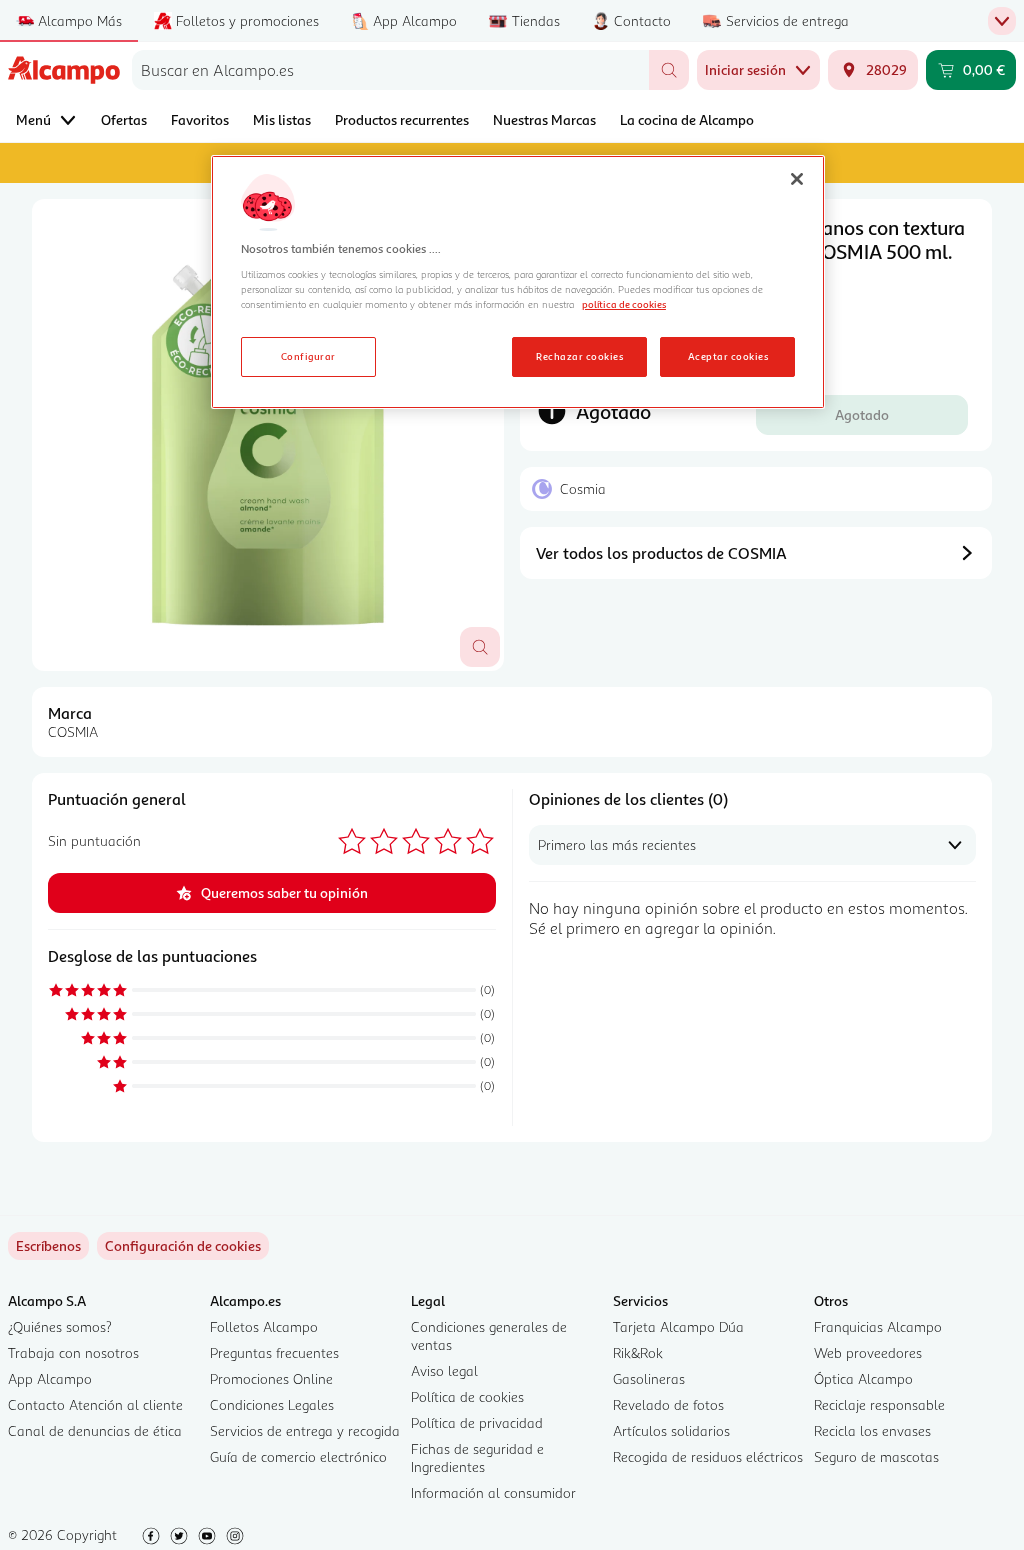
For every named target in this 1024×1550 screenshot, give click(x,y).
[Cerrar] (797, 179)
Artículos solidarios (671, 1430)
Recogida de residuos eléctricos (708, 1456)
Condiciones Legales (272, 1404)
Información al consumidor (493, 1492)
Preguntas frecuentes (274, 1352)
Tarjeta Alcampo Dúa (678, 1326)
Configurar (308, 356)
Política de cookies (467, 1396)
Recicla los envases (872, 1430)
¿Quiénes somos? (60, 1326)
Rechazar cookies (579, 356)
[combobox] (390, 70)
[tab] (268, 435)
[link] (183, 1246)
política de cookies (624, 304)
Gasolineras (649, 1378)
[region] (518, 282)
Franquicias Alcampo (878, 1326)
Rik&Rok (638, 1352)
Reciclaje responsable (879, 1404)
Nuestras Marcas (544, 119)
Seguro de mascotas (876, 1456)
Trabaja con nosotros (73, 1352)
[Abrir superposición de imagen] (480, 647)
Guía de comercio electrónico (298, 1456)
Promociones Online (271, 1378)
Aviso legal (444, 1370)
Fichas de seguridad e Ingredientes (477, 1457)
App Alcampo (50, 1378)
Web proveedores (868, 1352)
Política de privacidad (477, 1422)
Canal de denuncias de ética (95, 1430)
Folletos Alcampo (264, 1326)
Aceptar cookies (728, 356)
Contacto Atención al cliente (95, 1404)
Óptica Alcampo (863, 1378)
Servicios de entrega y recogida (305, 1430)
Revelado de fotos (668, 1404)
